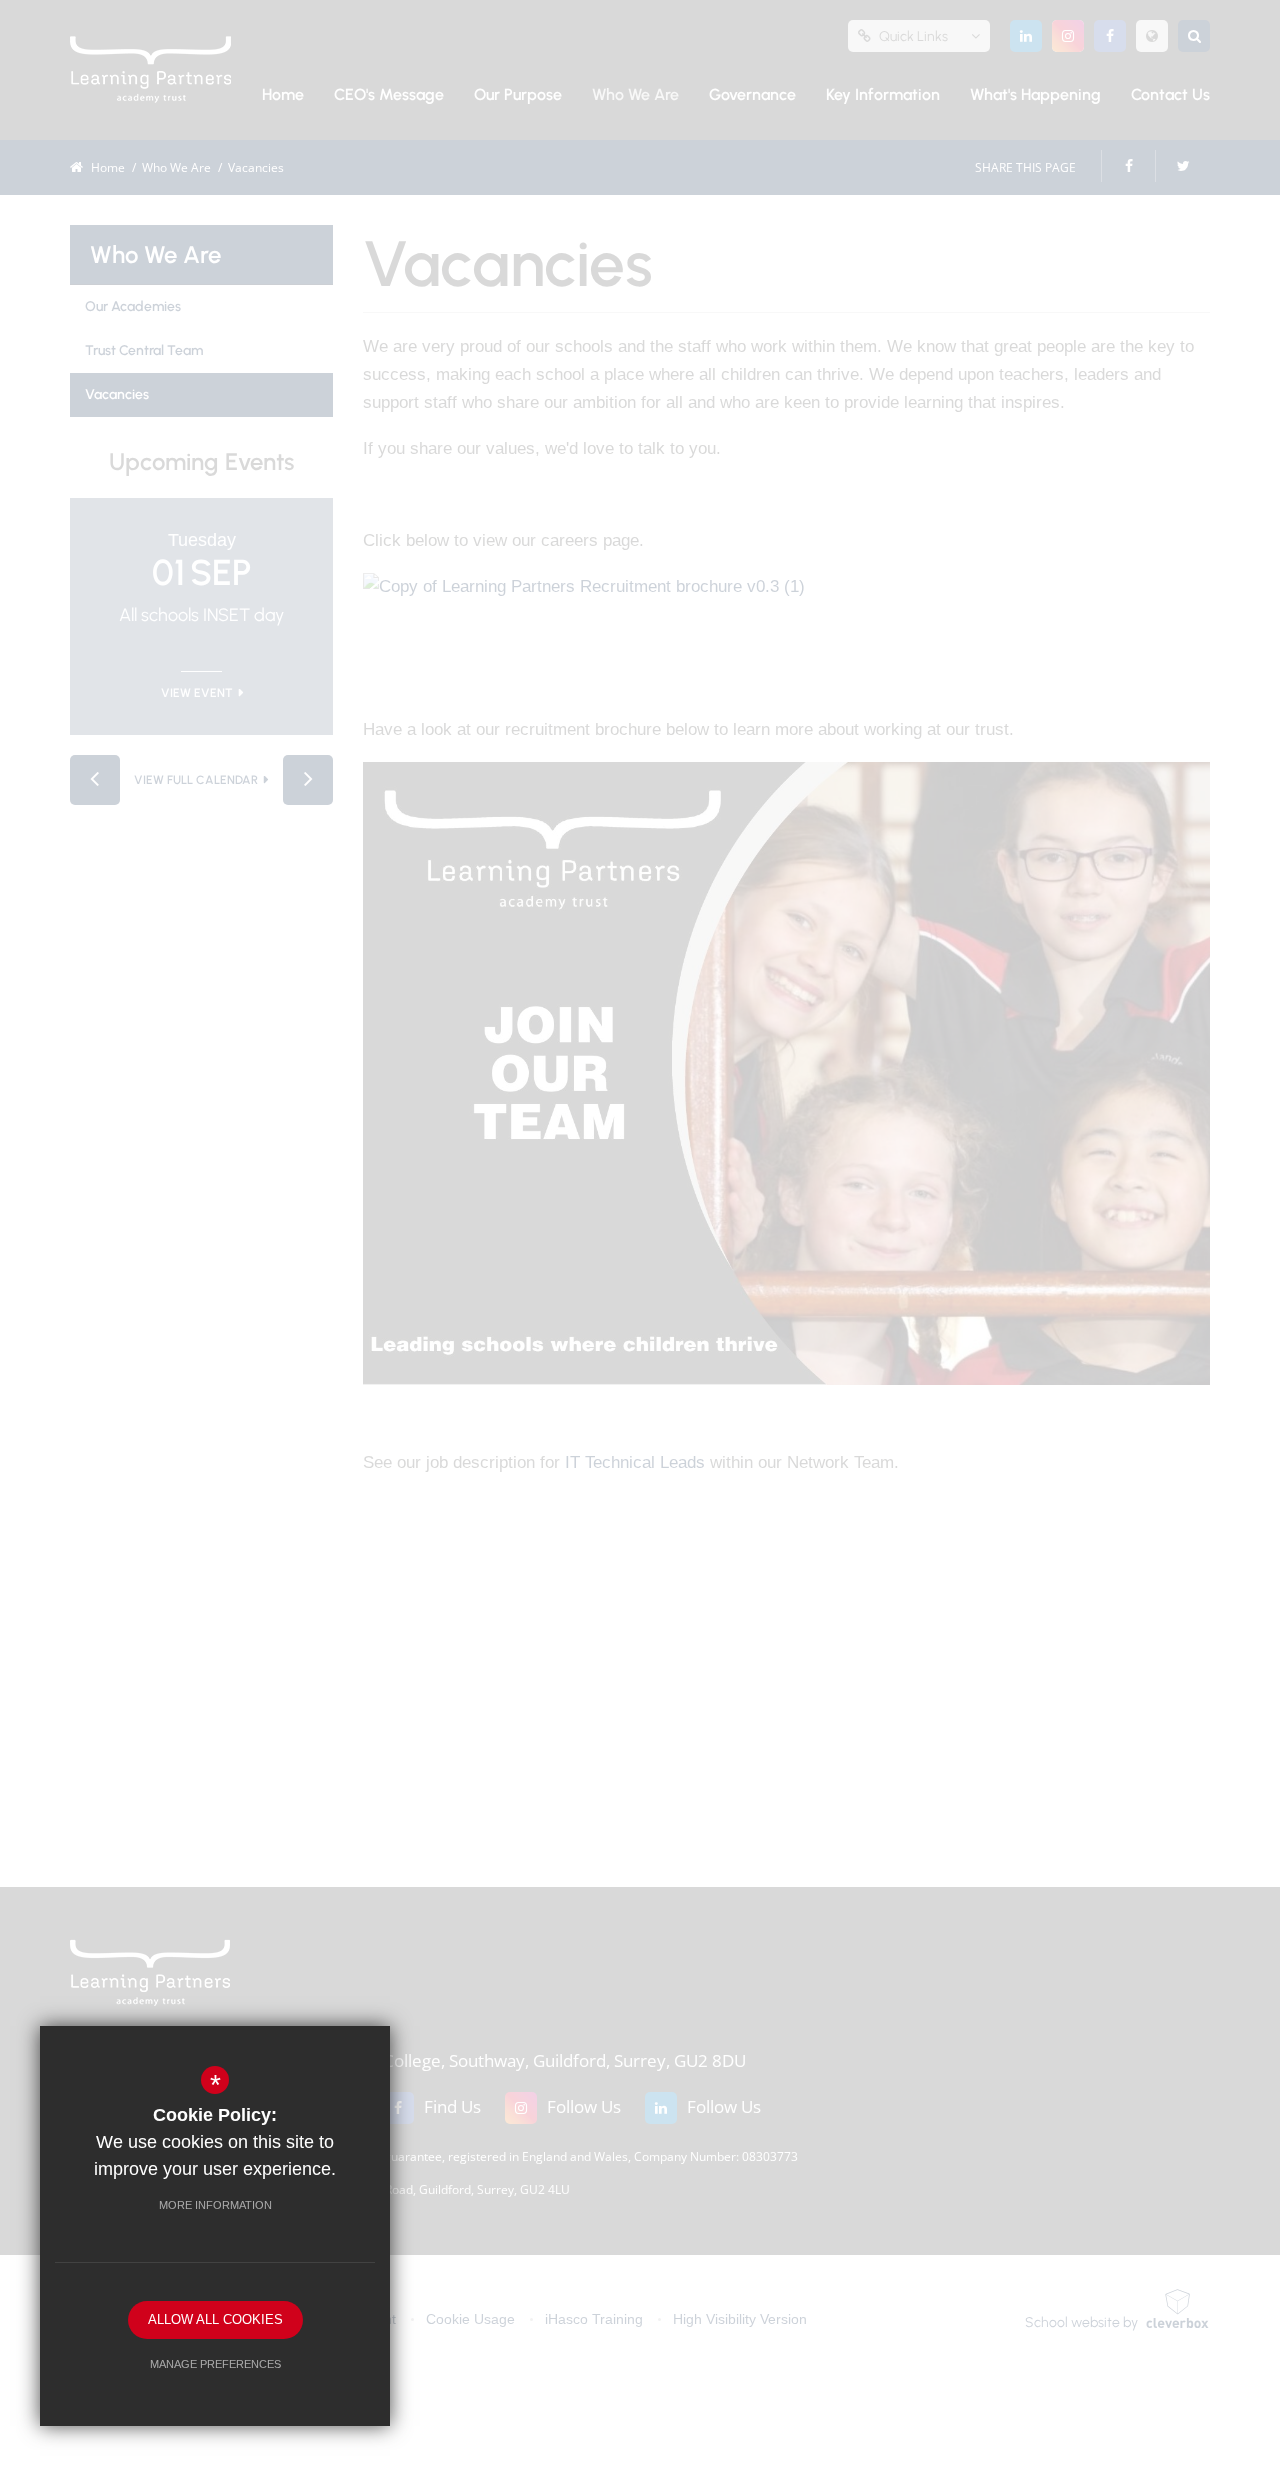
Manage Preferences (215, 2364)
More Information (215, 2205)
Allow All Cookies (215, 2319)
